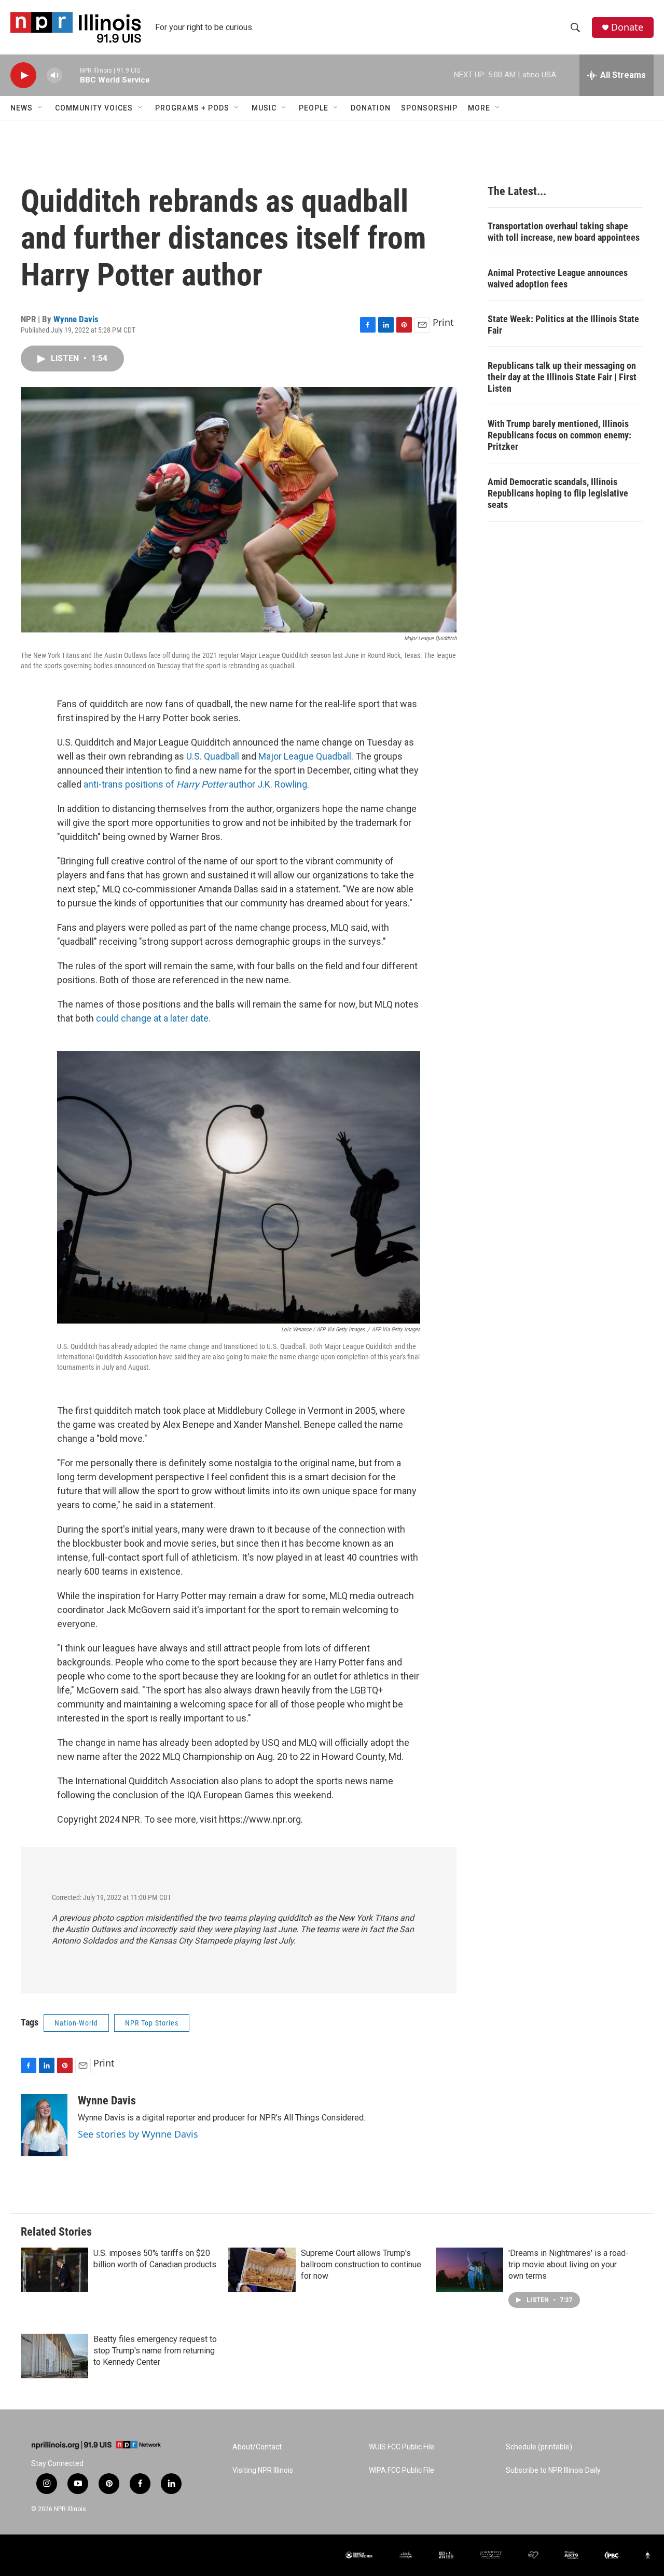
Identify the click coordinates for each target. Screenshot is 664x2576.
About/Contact (257, 2447)
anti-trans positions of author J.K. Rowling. (196, 784)
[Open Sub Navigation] (40, 108)
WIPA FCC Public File (402, 2470)
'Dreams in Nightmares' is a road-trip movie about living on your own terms (569, 2264)
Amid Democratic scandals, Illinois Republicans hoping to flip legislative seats (558, 493)
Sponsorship (429, 108)
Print (443, 322)
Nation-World (76, 2023)
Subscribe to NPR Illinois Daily (553, 2470)
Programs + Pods (192, 108)
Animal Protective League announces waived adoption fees (558, 278)
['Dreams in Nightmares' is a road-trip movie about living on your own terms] (469, 2270)
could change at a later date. (153, 1018)
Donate (627, 27)
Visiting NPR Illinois (263, 2470)
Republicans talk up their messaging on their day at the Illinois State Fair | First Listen (562, 377)
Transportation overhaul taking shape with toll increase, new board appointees (564, 232)
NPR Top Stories (152, 2023)
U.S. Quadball (214, 756)
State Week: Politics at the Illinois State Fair (563, 325)
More (479, 108)
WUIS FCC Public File (402, 2447)
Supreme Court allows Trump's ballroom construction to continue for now (361, 2264)
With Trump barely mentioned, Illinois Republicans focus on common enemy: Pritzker (559, 435)
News (22, 108)
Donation (371, 108)
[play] (23, 75)
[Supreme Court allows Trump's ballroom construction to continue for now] (262, 2270)
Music (264, 108)
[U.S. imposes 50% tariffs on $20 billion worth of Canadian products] (54, 2270)
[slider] (71, 75)
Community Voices (94, 108)
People (314, 108)
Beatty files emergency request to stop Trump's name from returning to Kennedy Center (155, 2351)
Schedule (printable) (539, 2447)
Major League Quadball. (306, 756)
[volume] (54, 75)
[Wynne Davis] (44, 2125)
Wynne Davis (76, 319)
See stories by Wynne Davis (138, 2134)
